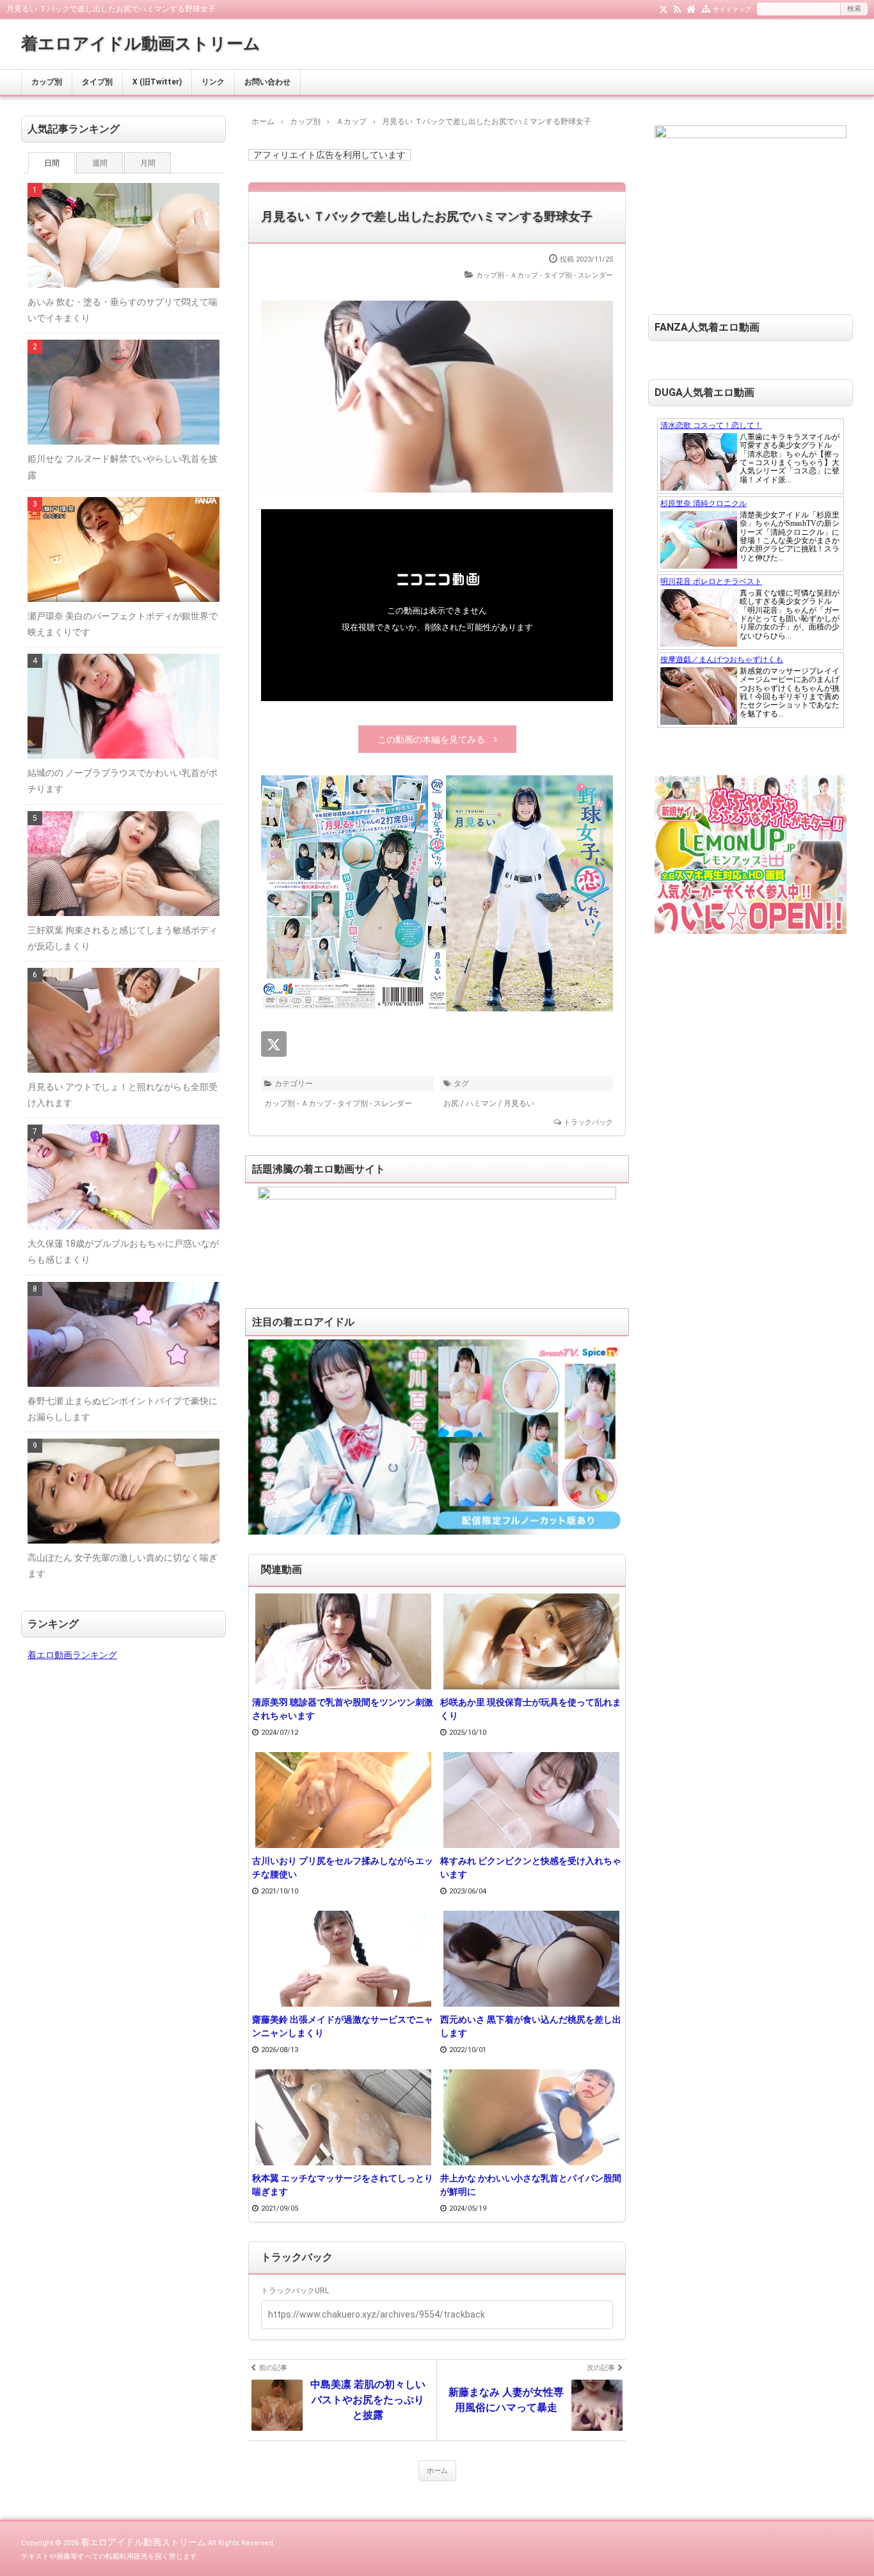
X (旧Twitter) (157, 82)
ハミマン (481, 1103)
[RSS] (677, 8)
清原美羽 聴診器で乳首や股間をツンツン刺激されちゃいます (343, 1709)
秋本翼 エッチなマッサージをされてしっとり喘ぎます (343, 2185)
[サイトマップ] (706, 8)
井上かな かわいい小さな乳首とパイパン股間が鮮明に (531, 2185)
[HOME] (691, 8)
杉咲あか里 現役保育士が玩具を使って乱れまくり (531, 1709)
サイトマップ (732, 9)
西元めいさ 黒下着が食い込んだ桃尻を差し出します (531, 2026)
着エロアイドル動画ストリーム (141, 43)
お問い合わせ (267, 82)
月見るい (519, 1103)
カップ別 (47, 82)
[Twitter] (664, 8)
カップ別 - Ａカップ (507, 275)
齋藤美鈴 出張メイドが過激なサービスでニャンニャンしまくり (343, 2026)
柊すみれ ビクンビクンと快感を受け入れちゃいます (531, 1868)
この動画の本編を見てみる (431, 739)
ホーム (437, 2471)
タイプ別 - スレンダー (578, 275)
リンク (213, 82)
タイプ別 (97, 82)
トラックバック (588, 1122)
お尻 (451, 1103)
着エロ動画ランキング (72, 1655)
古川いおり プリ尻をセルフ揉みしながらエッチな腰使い (343, 1868)
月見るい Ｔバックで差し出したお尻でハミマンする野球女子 (427, 217)
